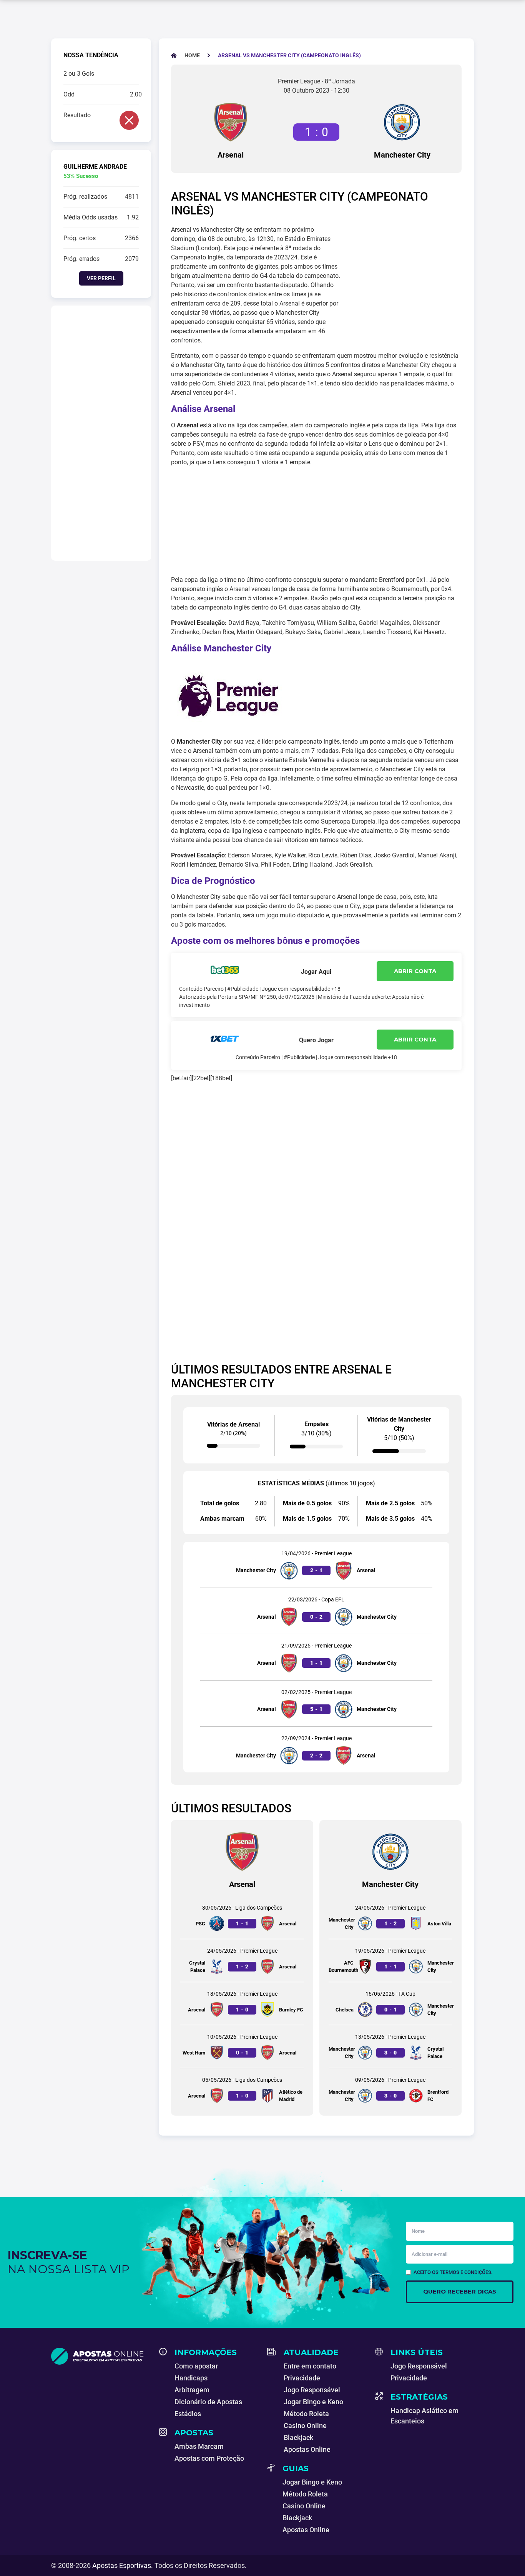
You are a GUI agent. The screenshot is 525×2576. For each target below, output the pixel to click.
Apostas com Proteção (209, 2458)
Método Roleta (306, 2414)
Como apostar (196, 2366)
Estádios (188, 2414)
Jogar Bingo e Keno (313, 2402)
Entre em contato (310, 2366)
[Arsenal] (231, 122)
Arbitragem (192, 2390)
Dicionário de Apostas (208, 2402)
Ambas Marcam (199, 2446)
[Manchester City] (402, 122)
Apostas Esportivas (122, 2565)
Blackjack (298, 2437)
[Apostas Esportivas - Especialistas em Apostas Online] (101, 2356)
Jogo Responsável (312, 2390)
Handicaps (191, 2378)
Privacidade (302, 2378)
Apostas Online (307, 2449)
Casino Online (305, 2426)
